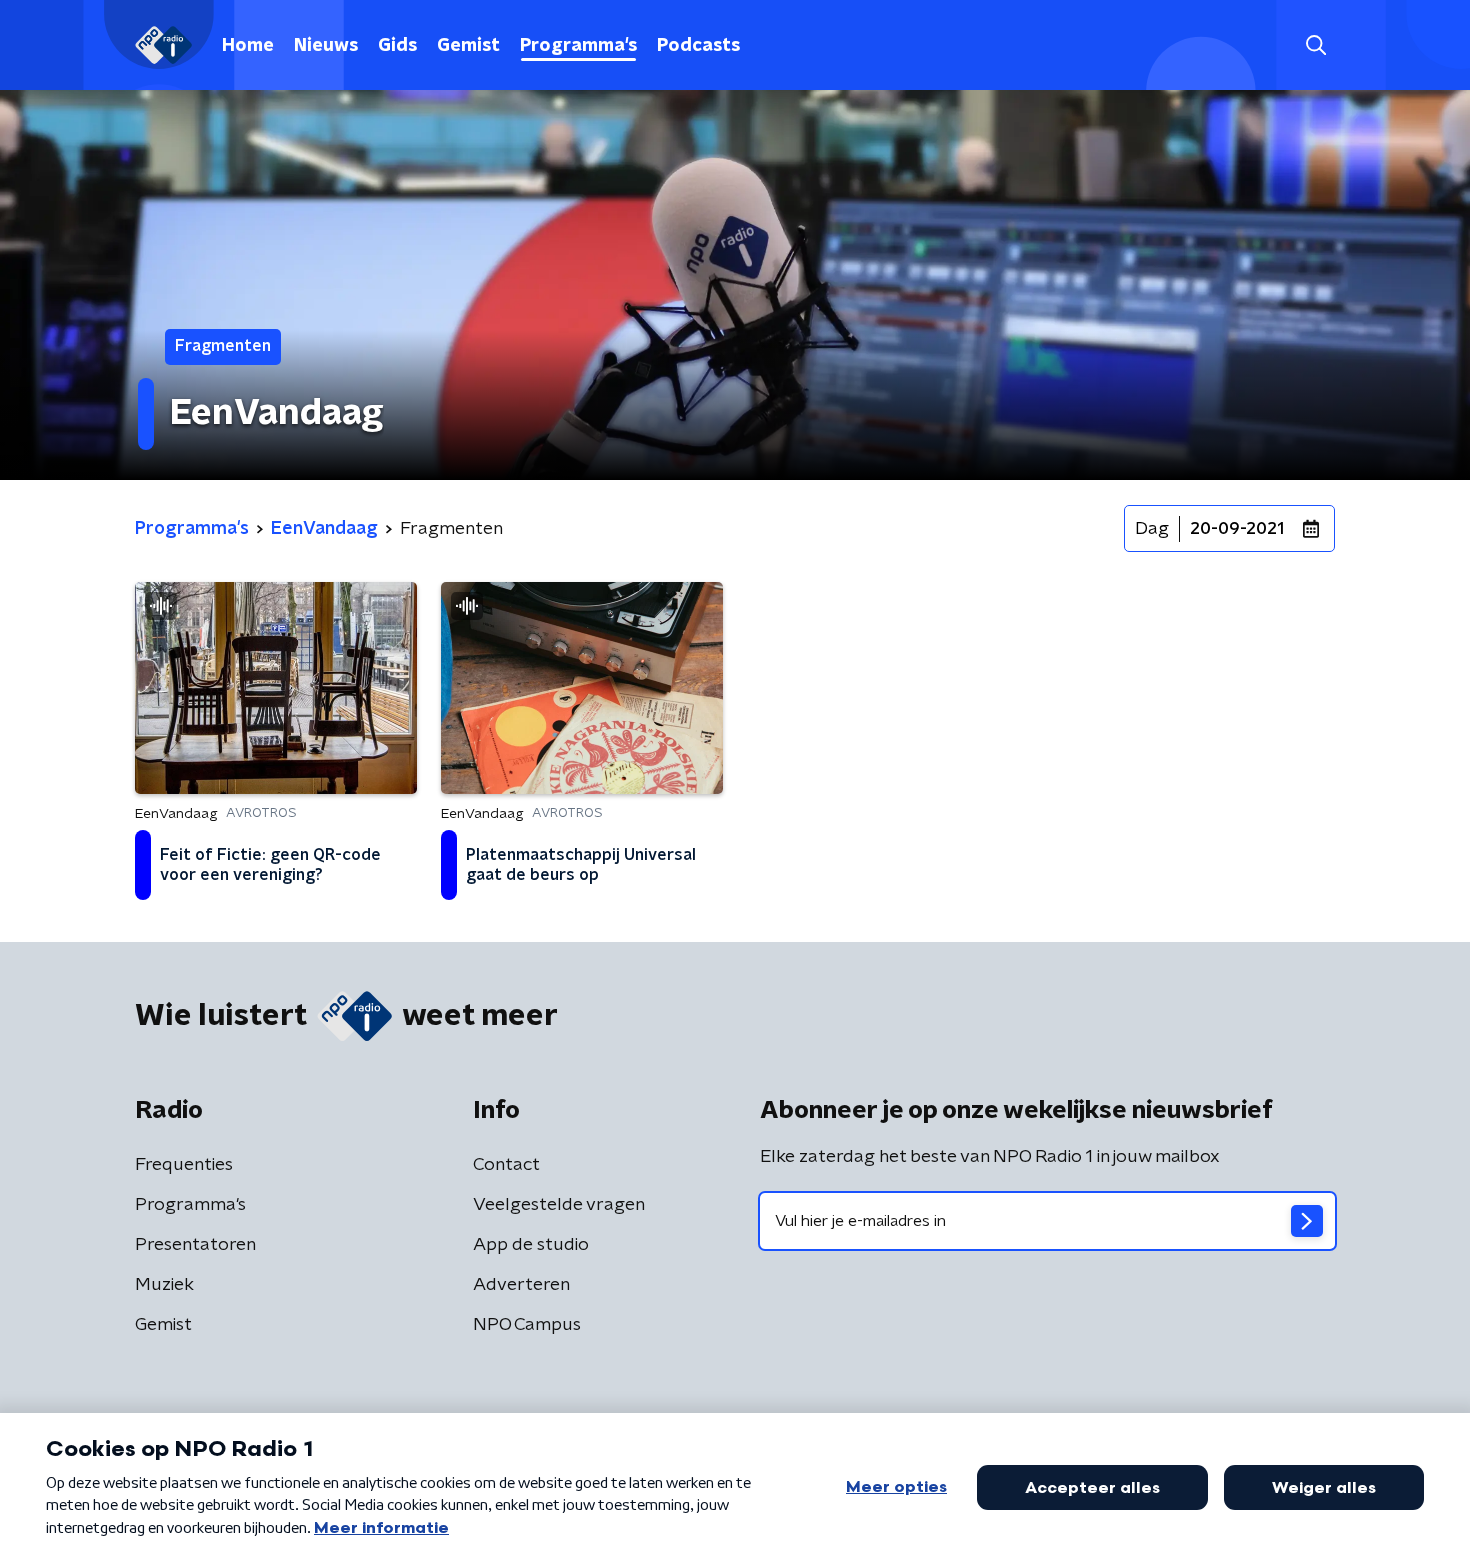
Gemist (468, 46)
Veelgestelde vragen (559, 1205)
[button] (1315, 45)
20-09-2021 (1237, 529)
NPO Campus (527, 1325)
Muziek (164, 1285)
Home (248, 46)
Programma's (578, 46)
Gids (397, 46)
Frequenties (184, 1165)
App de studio (531, 1245)
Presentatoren (195, 1245)
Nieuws (326, 46)
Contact (506, 1165)
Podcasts (698, 46)
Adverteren (521, 1285)
